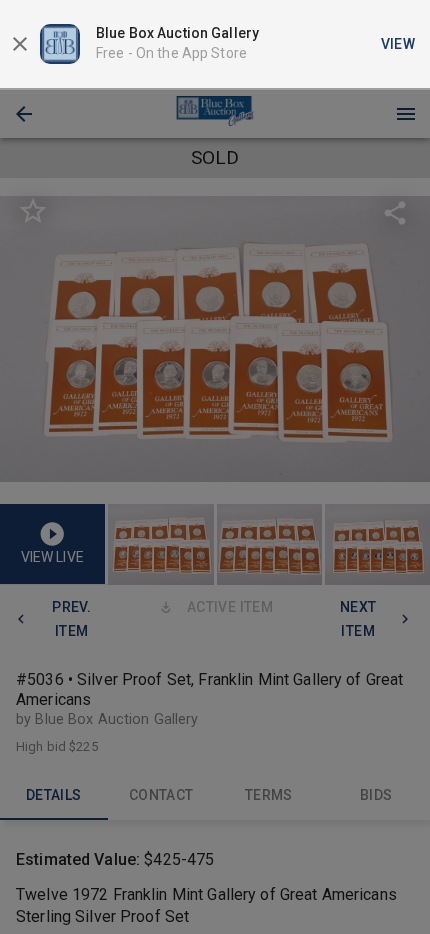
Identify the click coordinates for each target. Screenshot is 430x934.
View (398, 44)
